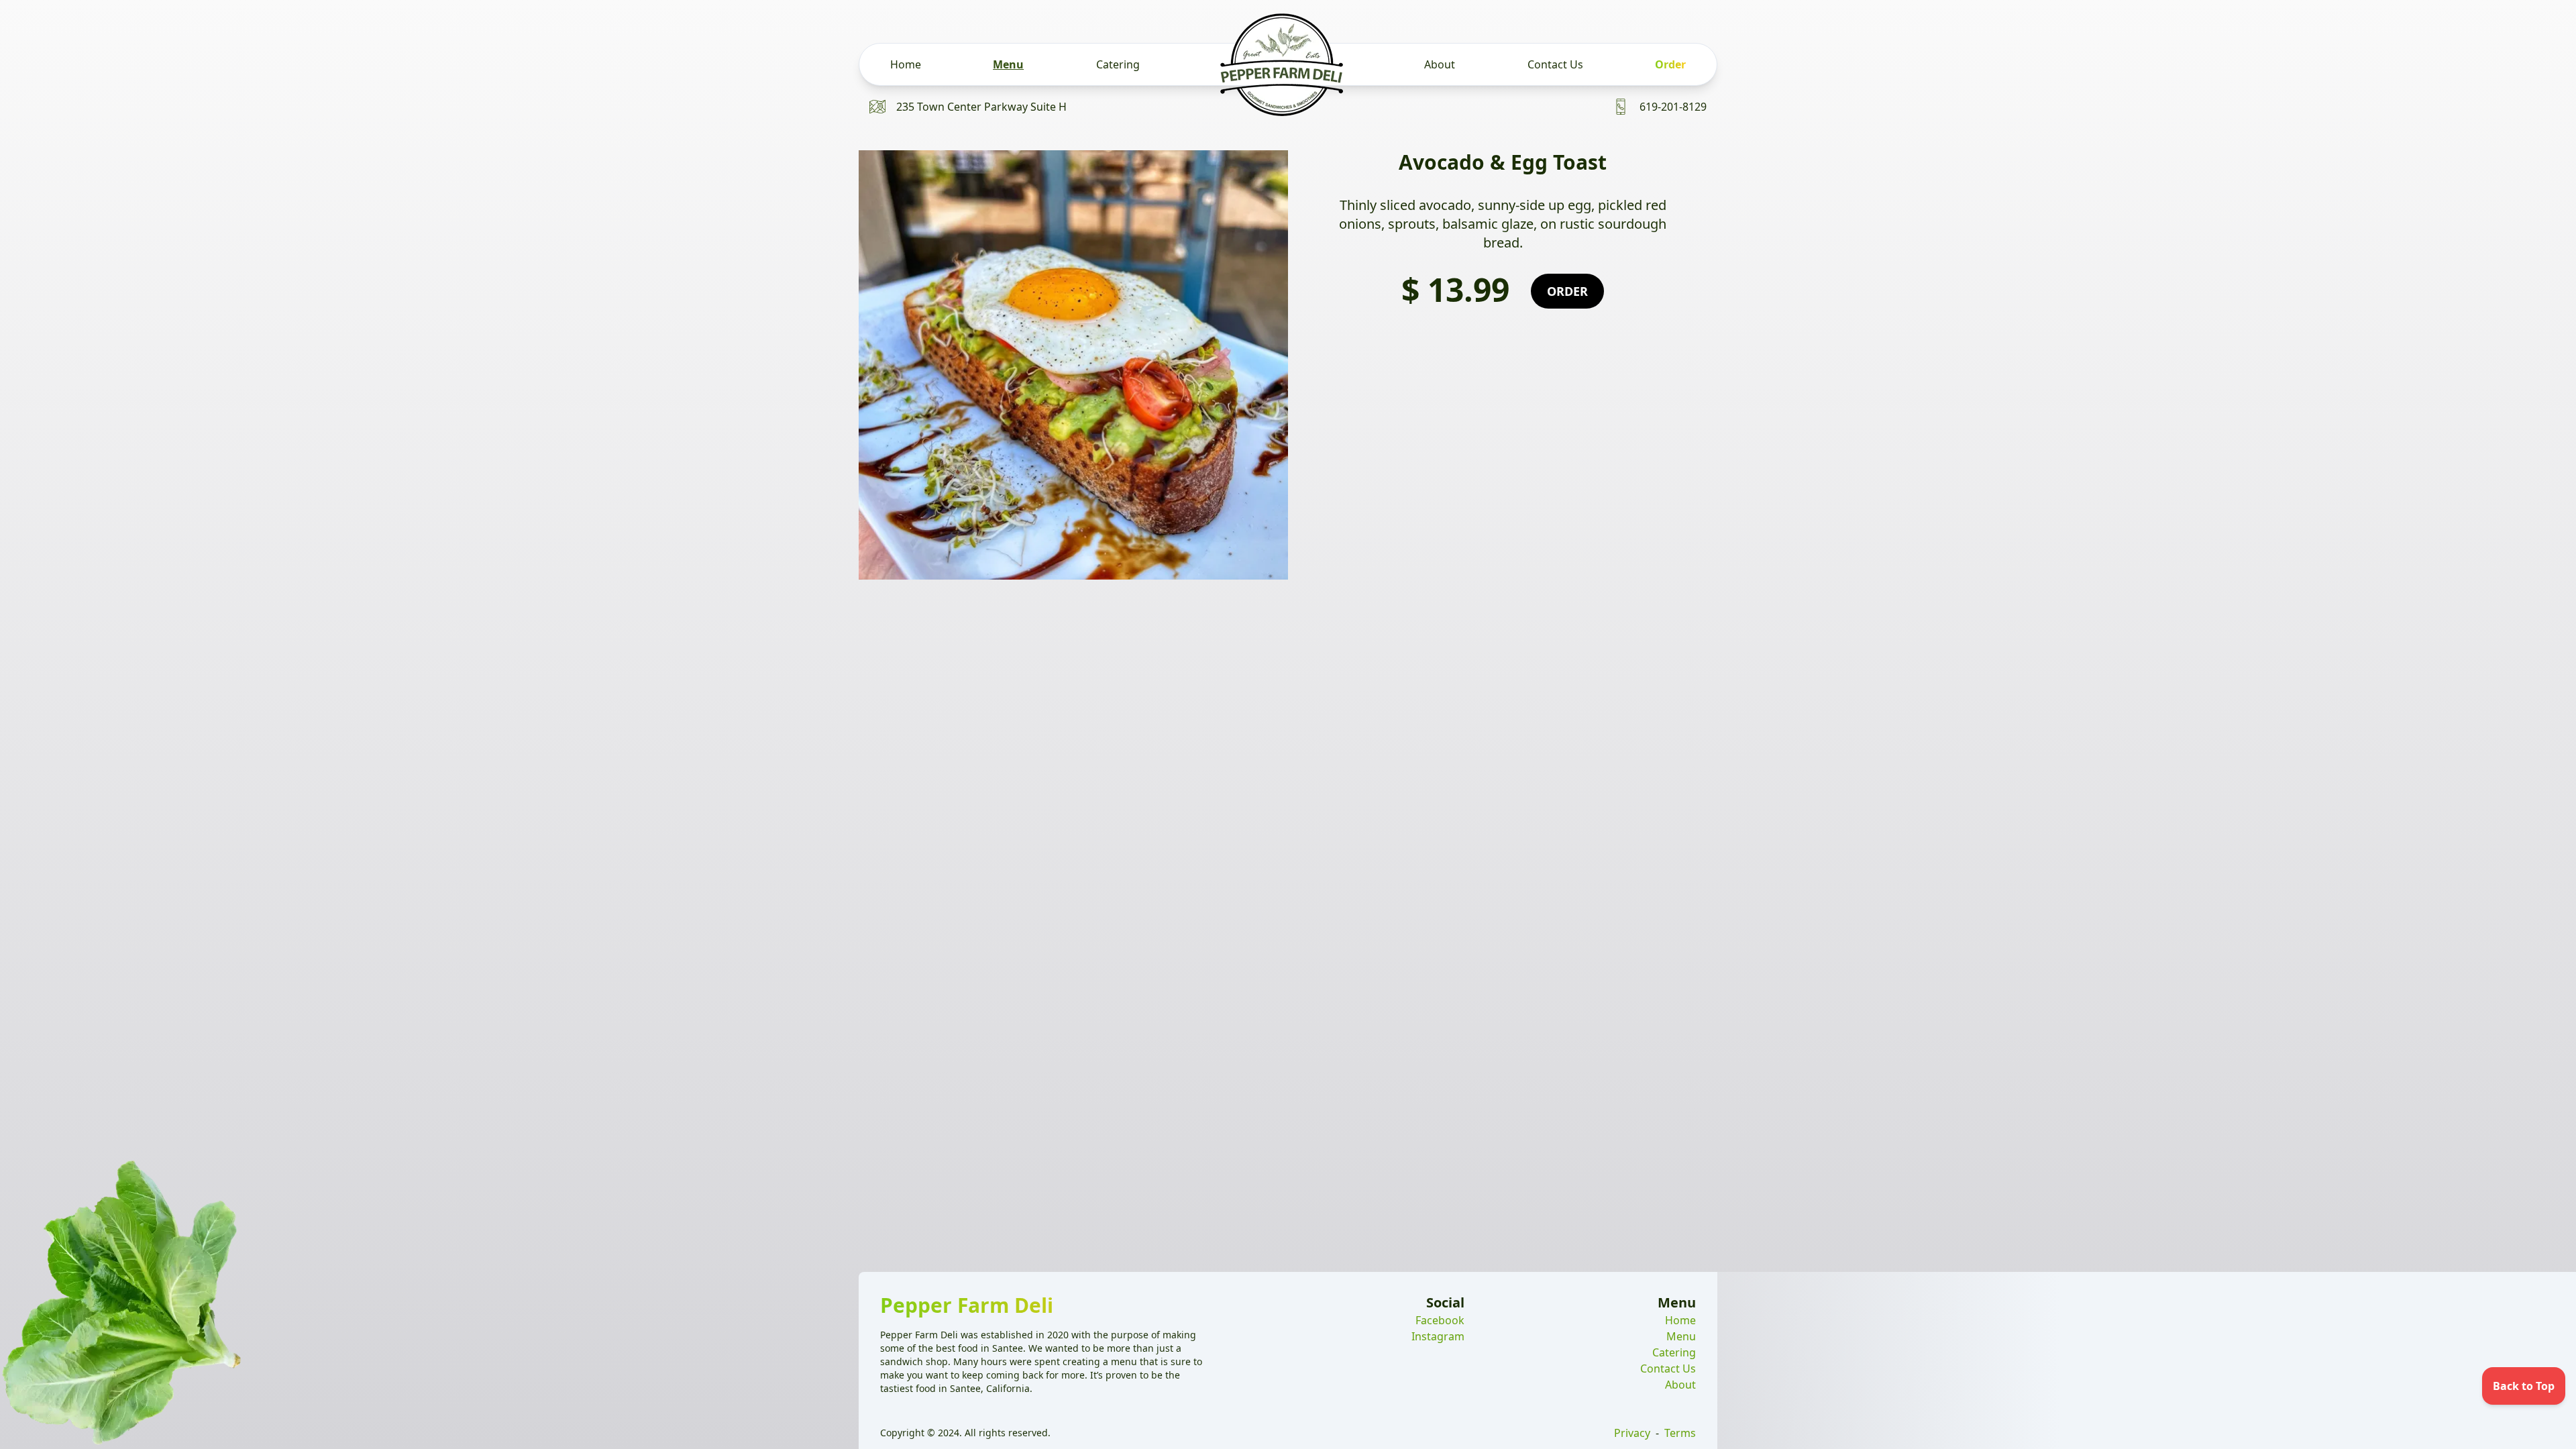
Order (1670, 64)
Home (906, 64)
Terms (1680, 1433)
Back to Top (2524, 1386)
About (1440, 64)
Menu (1008, 64)
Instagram (1438, 1336)
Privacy (1632, 1433)
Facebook (1440, 1320)
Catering (1118, 64)
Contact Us (1555, 64)
